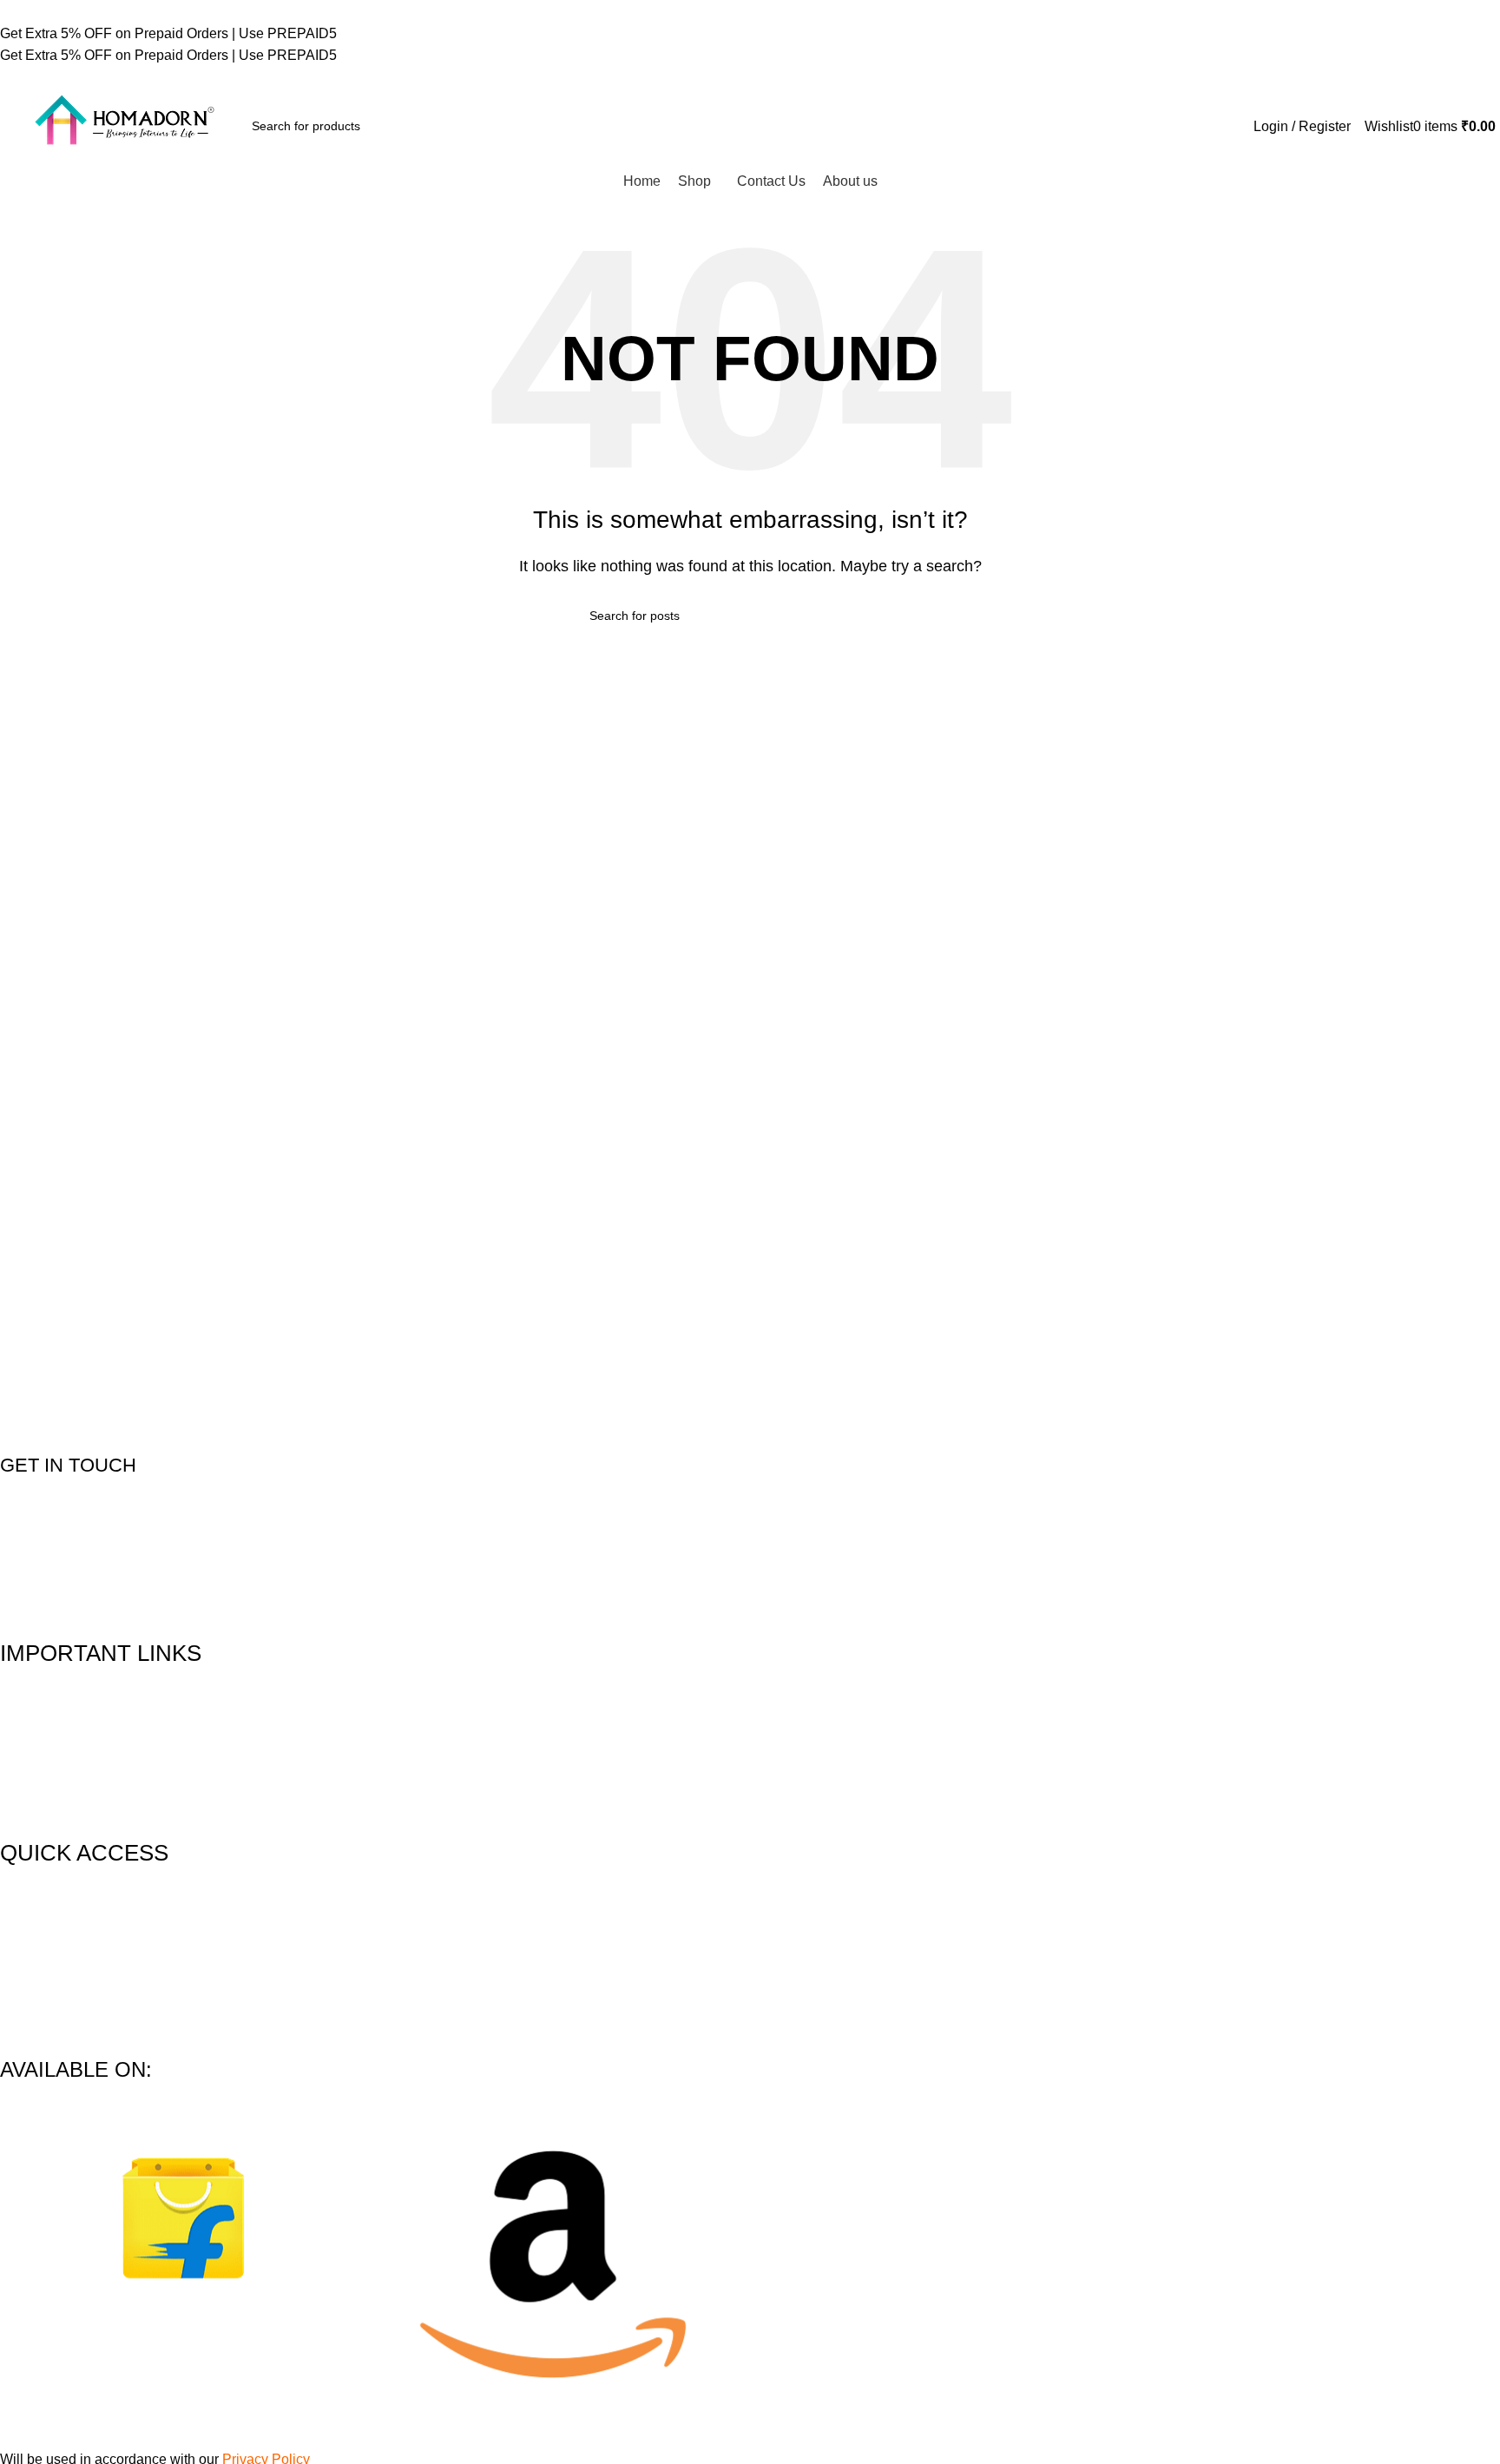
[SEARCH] (455, 126)
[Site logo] (122, 125)
